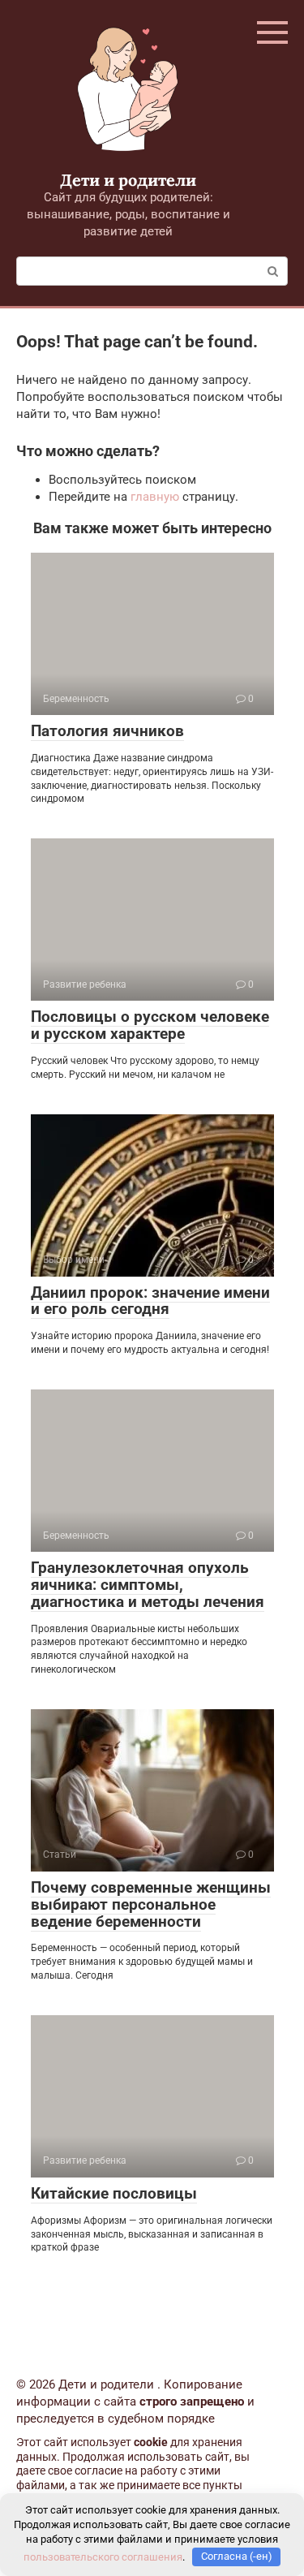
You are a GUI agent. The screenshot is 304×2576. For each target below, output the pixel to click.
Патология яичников (107, 731)
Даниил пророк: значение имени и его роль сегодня (150, 1301)
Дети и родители (128, 180)
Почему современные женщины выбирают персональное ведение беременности (151, 1904)
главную (155, 497)
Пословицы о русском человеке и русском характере (150, 1025)
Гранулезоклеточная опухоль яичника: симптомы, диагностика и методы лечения (148, 1585)
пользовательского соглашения (103, 2556)
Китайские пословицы (114, 2193)
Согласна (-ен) (237, 2556)
